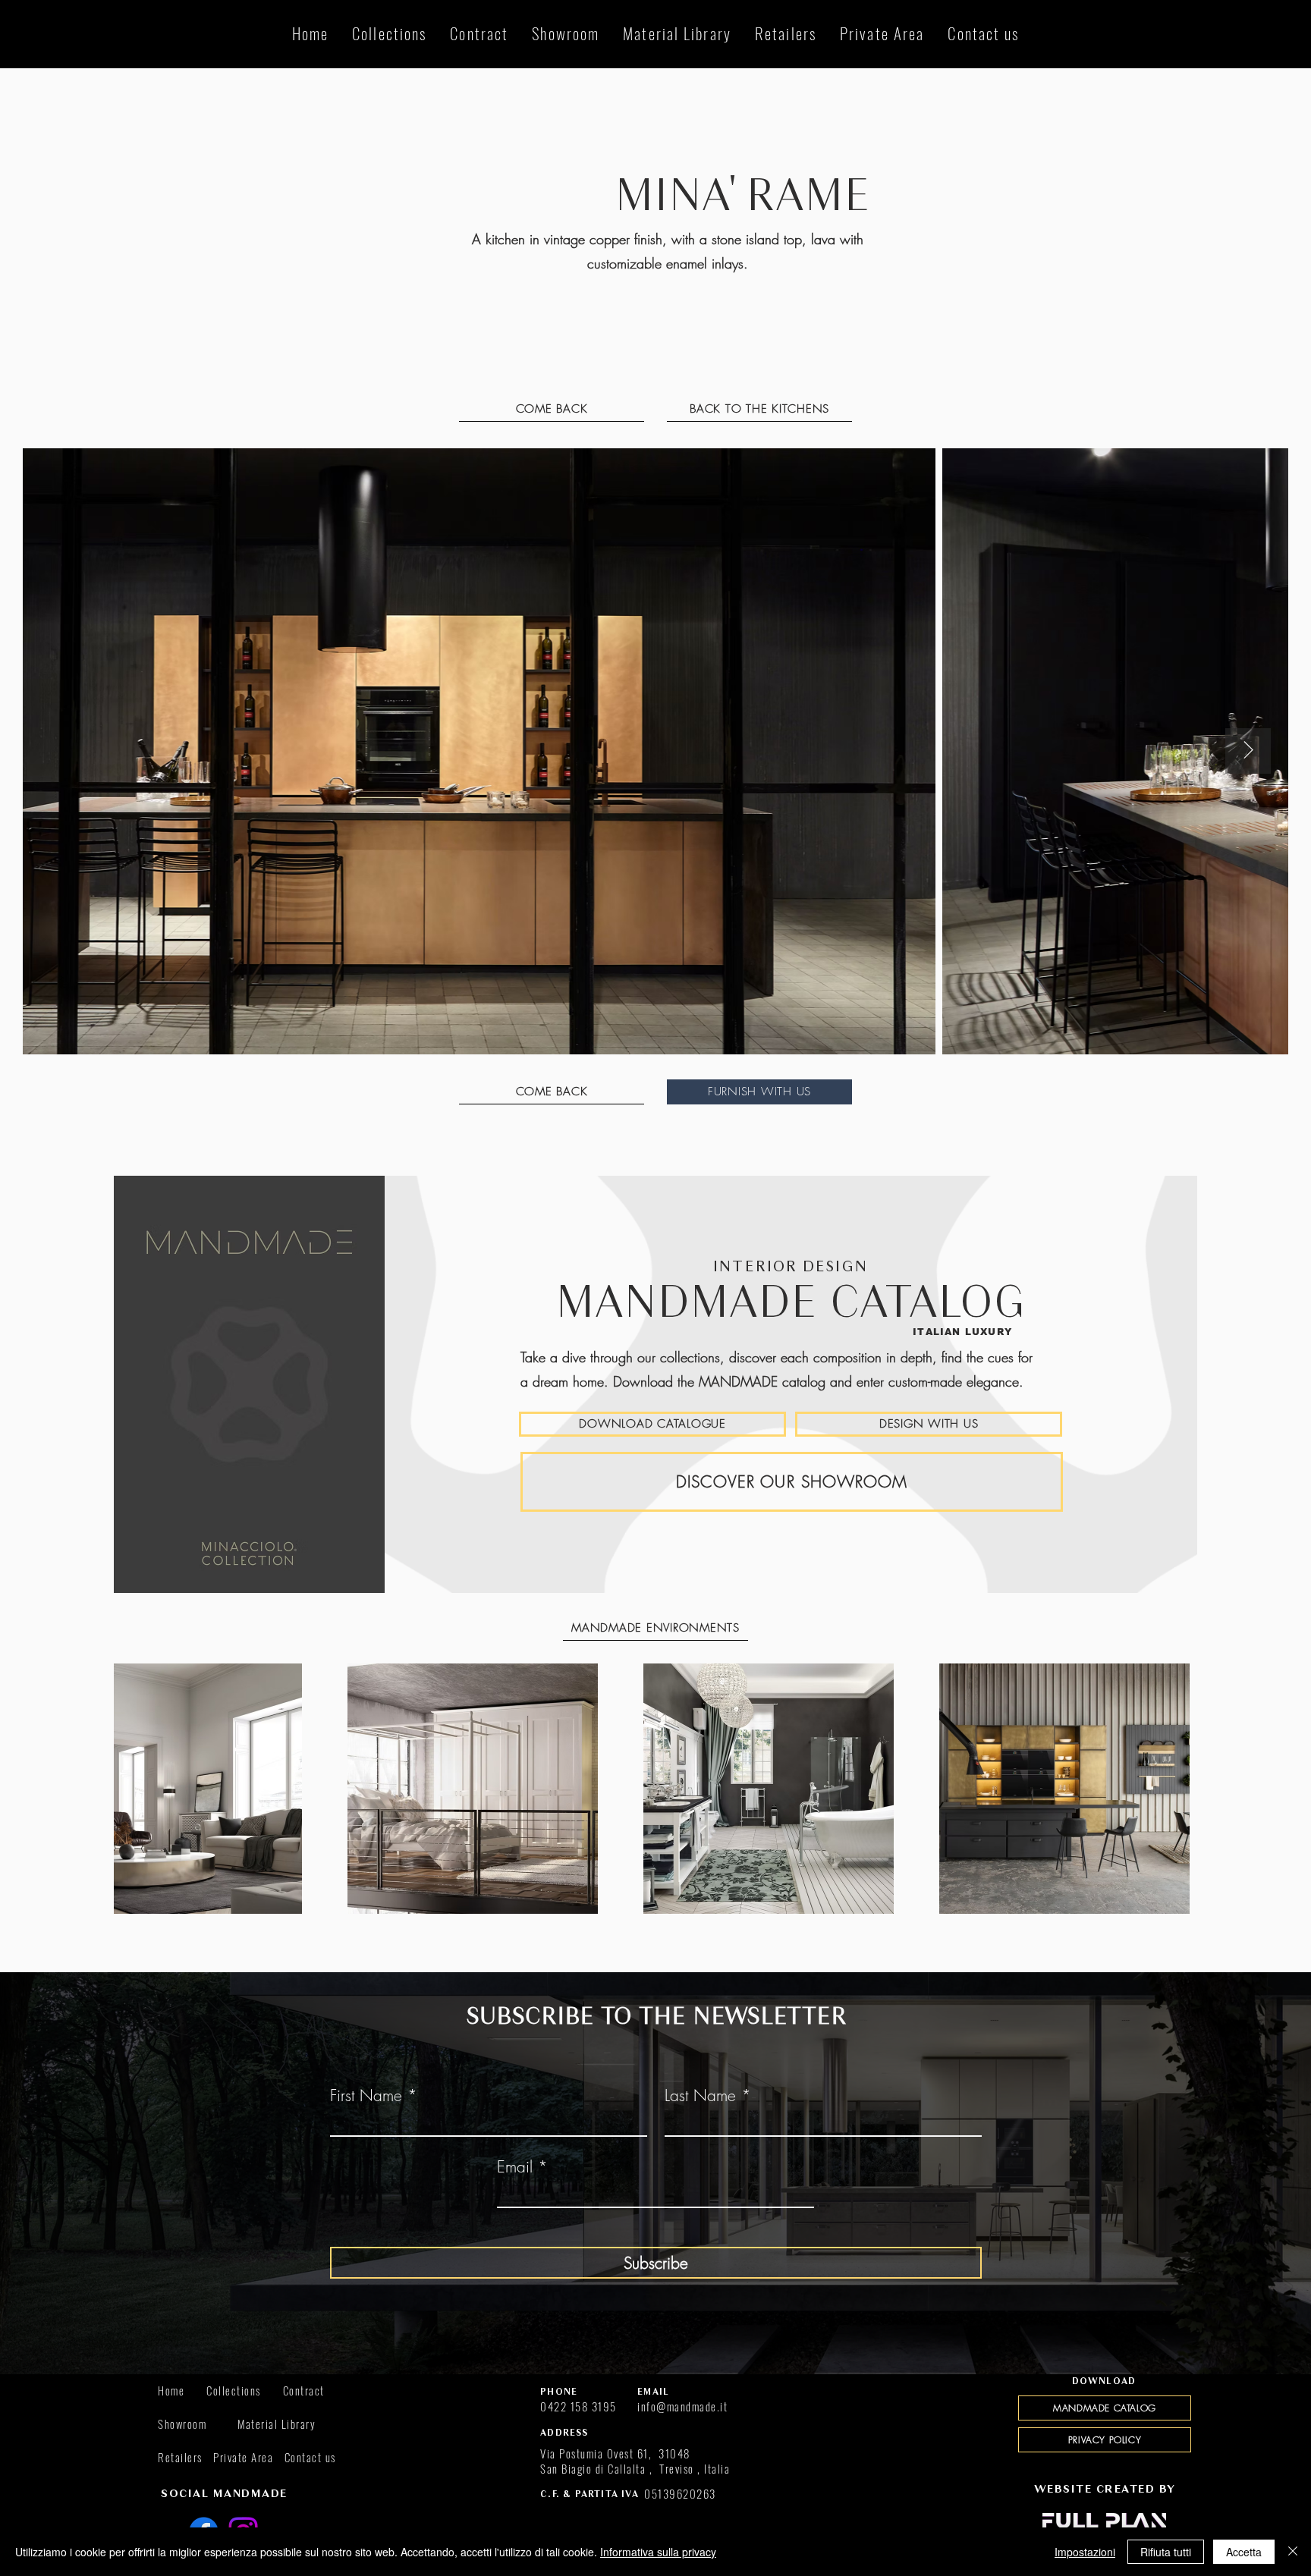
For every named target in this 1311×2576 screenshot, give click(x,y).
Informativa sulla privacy (658, 2552)
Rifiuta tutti (1166, 2552)
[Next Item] (1248, 751)
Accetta (1244, 2552)
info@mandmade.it (682, 2406)
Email (515, 2167)
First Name (366, 2095)
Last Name (700, 2095)
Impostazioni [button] (1085, 2552)
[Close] (1293, 2552)
